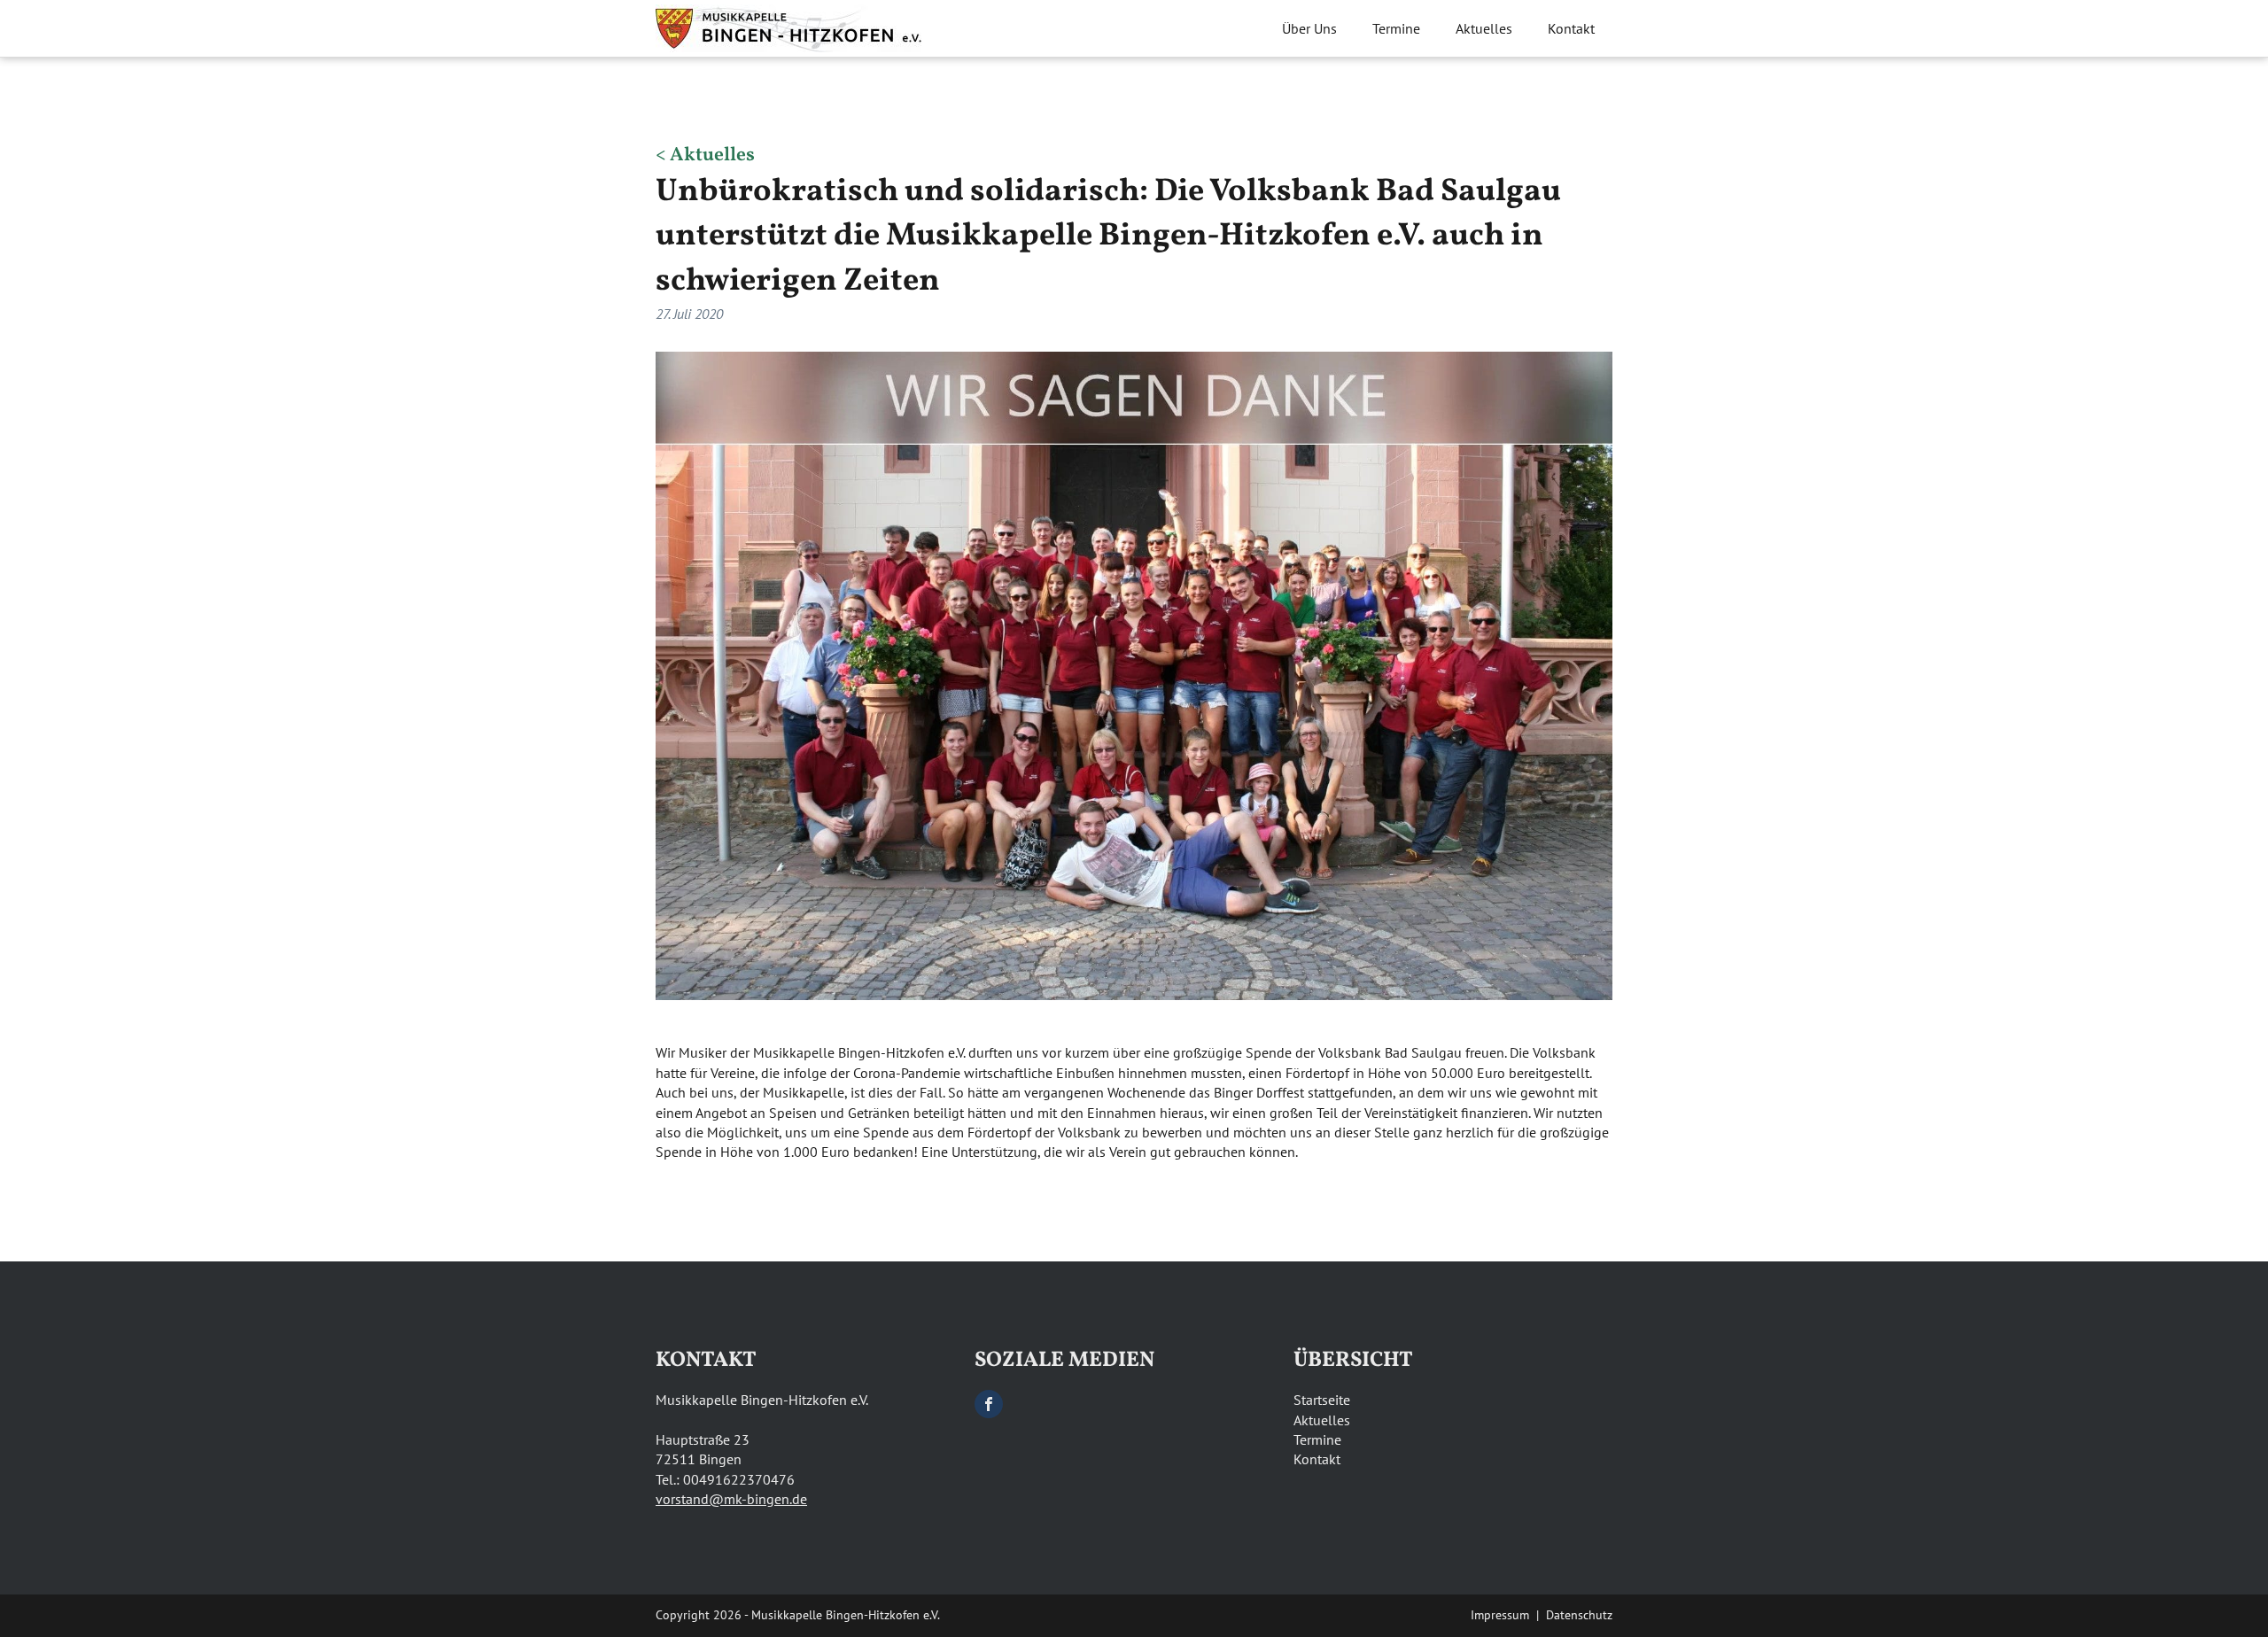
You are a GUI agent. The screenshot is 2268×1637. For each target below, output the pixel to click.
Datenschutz (1579, 1615)
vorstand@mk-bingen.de (731, 1499)
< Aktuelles (705, 156)
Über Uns (1309, 28)
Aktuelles (1484, 28)
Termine (1396, 28)
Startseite (1322, 1400)
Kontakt (1571, 28)
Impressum (1500, 1615)
